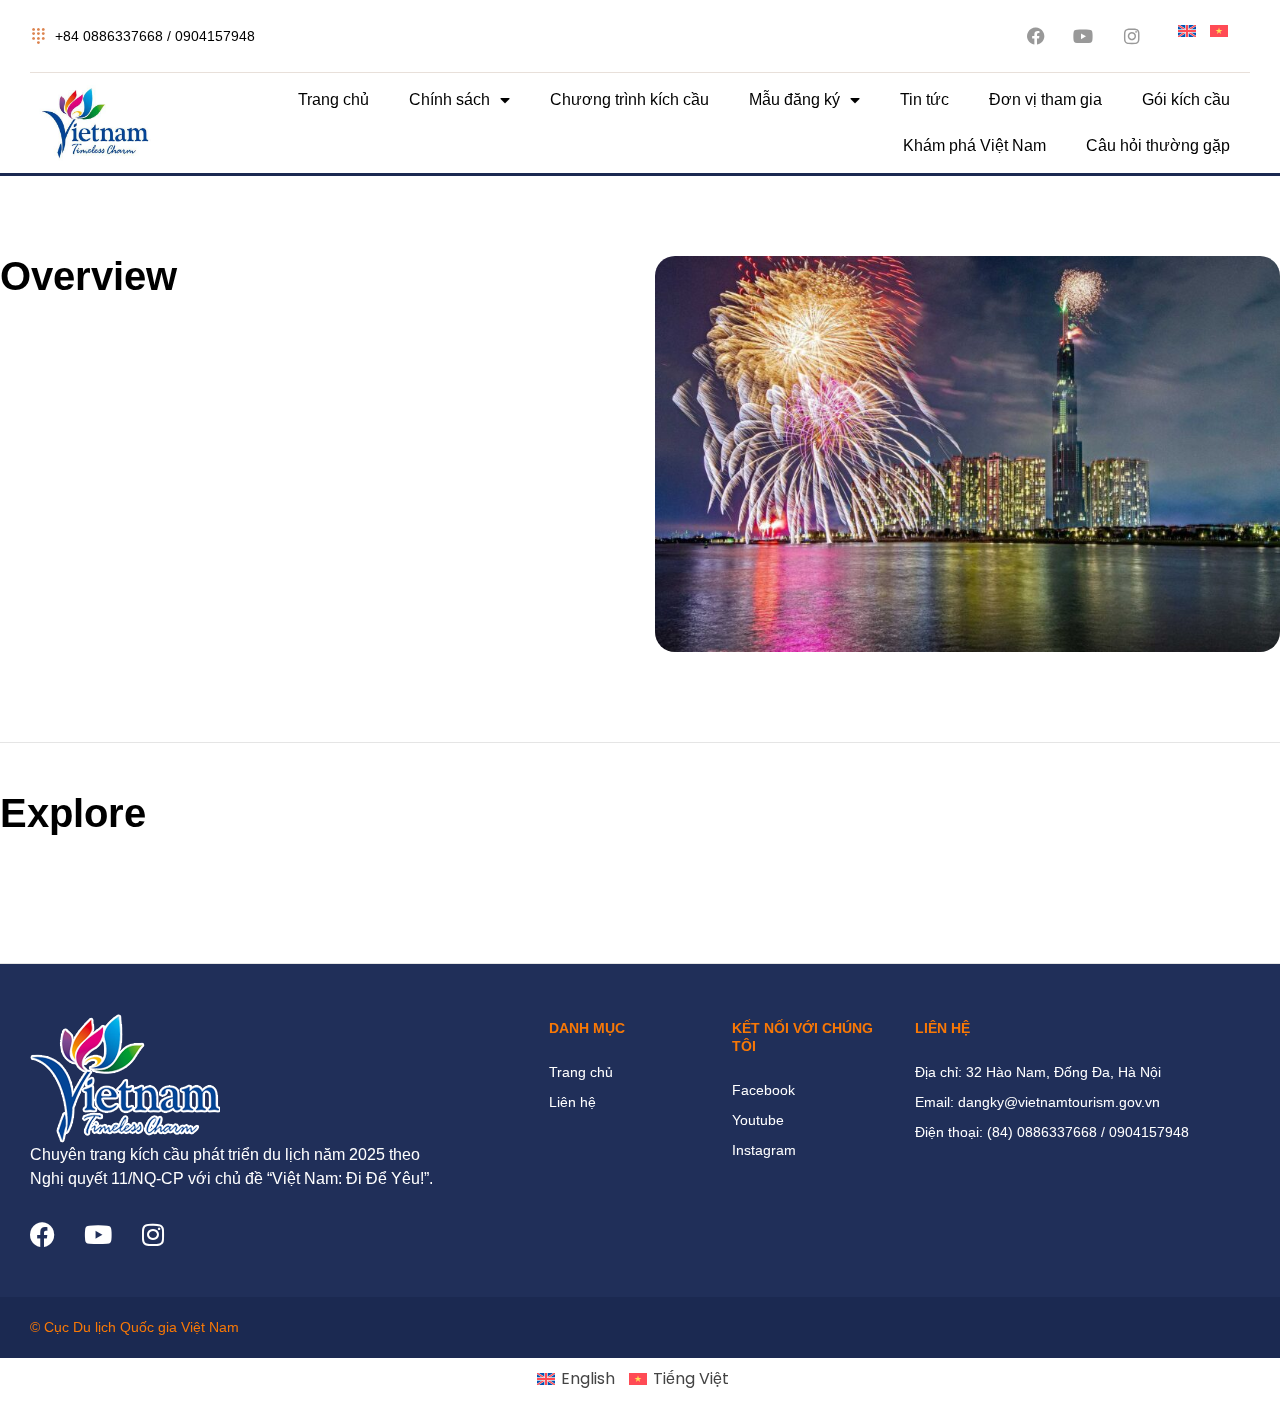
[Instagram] (152, 1234)
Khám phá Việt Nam (974, 145)
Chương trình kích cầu (629, 99)
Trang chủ (333, 99)
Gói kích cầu (1186, 99)
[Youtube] (97, 1234)
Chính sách (449, 99)
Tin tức (924, 99)
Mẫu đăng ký (794, 99)
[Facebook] (42, 1234)
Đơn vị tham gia (1045, 99)
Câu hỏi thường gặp (1158, 145)
